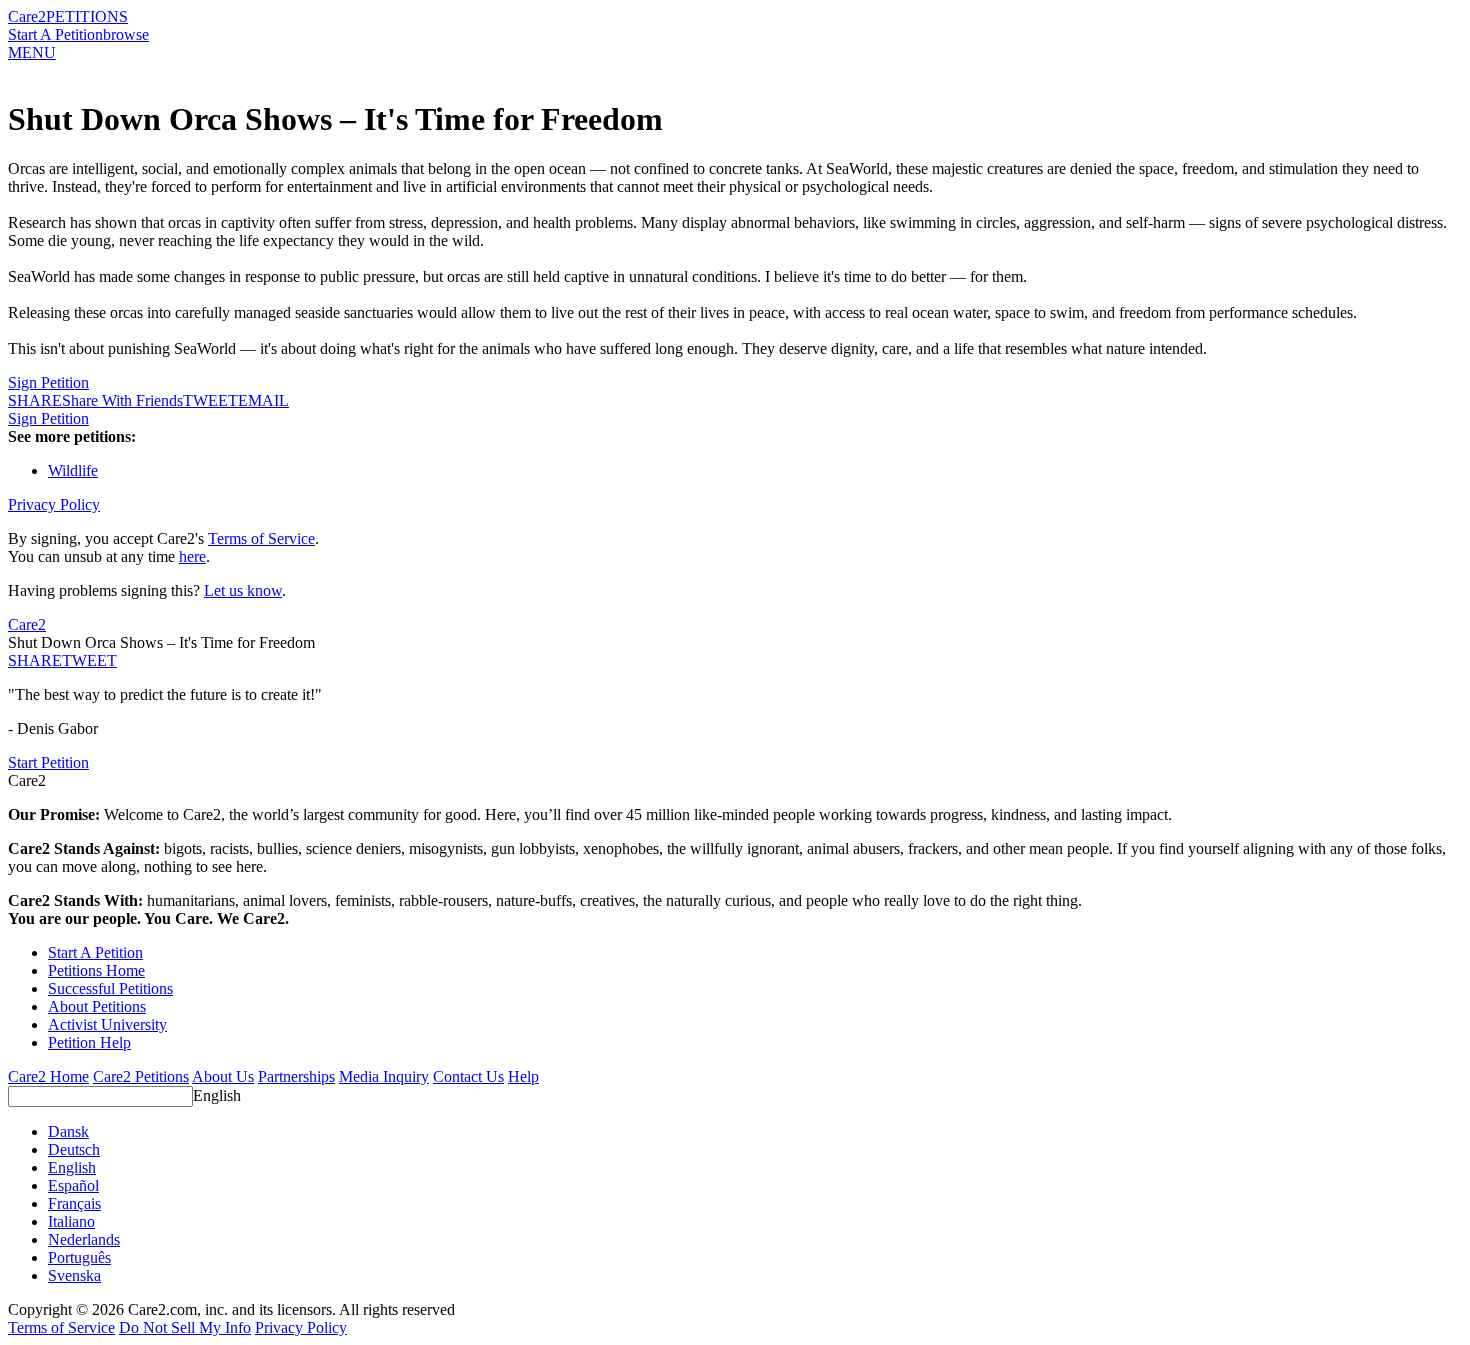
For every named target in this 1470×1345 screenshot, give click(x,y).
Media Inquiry (384, 1076)
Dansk (68, 1131)
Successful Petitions (110, 988)
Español (73, 1185)
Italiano (71, 1221)
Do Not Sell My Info (185, 1327)
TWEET (210, 400)
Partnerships (296, 1076)
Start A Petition (55, 34)
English (217, 1095)
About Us (223, 1076)
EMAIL (263, 400)
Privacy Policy (54, 504)
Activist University (107, 1024)
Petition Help (89, 1042)
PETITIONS (87, 16)
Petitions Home (96, 970)
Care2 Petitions (141, 1076)
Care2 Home (48, 1076)
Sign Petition (48, 382)
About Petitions (97, 1006)
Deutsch (74, 1149)
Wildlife (73, 470)
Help (523, 1076)
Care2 (27, 16)
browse (126, 34)
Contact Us (468, 1076)
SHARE (35, 660)
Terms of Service (261, 538)
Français (74, 1203)
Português (79, 1257)
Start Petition (48, 762)
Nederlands (84, 1239)
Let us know (243, 590)
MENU (32, 52)
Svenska (74, 1275)
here (192, 556)
